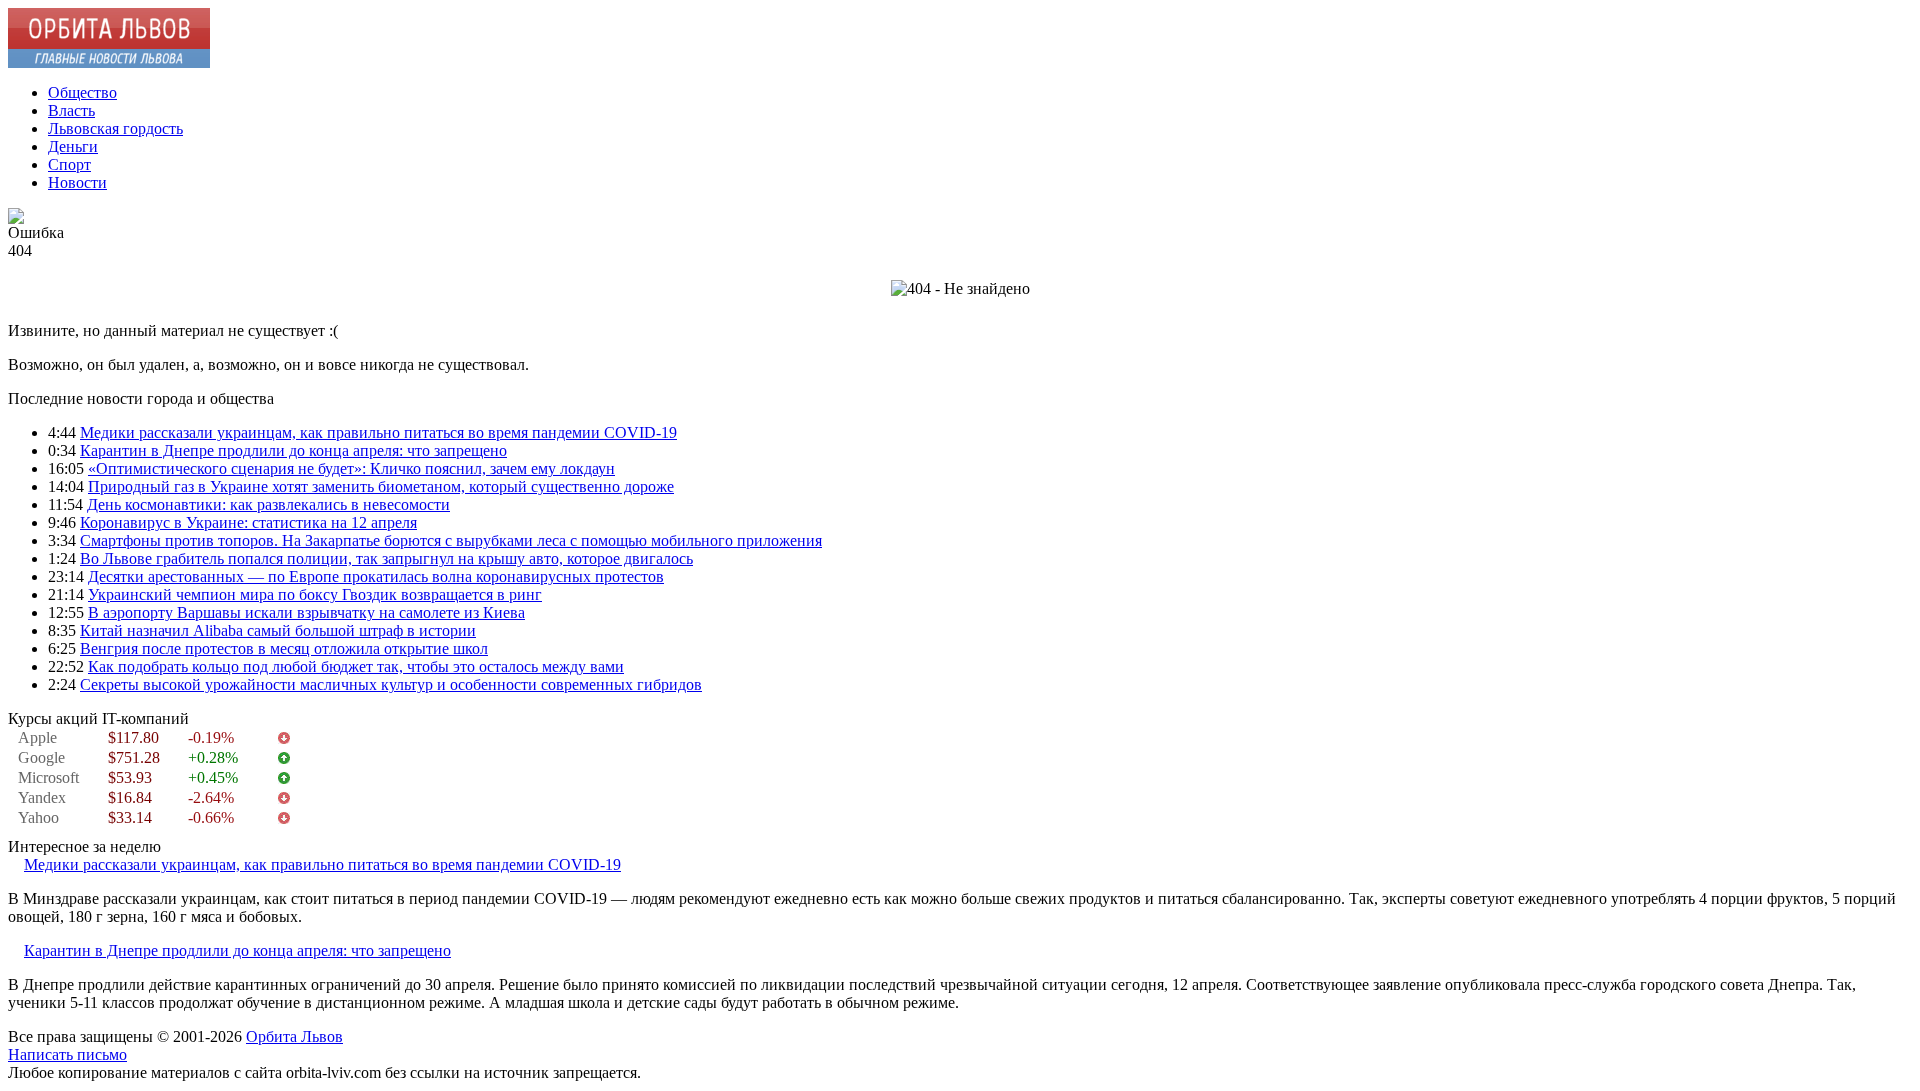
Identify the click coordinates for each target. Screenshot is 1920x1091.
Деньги (73, 146)
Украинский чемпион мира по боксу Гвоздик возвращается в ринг (315, 594)
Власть (71, 110)
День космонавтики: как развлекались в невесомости (268, 504)
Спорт (69, 164)
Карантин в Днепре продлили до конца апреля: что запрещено (293, 450)
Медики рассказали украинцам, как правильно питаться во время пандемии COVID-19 (378, 432)
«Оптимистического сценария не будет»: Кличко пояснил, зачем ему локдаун (351, 468)
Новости (77, 182)
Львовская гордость (115, 128)
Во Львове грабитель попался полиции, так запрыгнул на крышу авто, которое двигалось (386, 558)
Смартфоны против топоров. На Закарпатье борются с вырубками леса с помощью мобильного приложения (451, 540)
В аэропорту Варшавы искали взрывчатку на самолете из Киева (306, 612)
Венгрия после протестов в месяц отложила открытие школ (284, 648)
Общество (82, 92)
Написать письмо (67, 1054)
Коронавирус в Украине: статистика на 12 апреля (248, 522)
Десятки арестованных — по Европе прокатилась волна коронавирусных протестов (376, 576)
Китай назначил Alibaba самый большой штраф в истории (278, 630)
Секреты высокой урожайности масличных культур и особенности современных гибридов (391, 684)
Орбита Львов (294, 1036)
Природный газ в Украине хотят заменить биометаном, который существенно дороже (381, 486)
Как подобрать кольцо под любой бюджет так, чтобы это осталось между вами (356, 666)
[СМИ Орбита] (109, 62)
